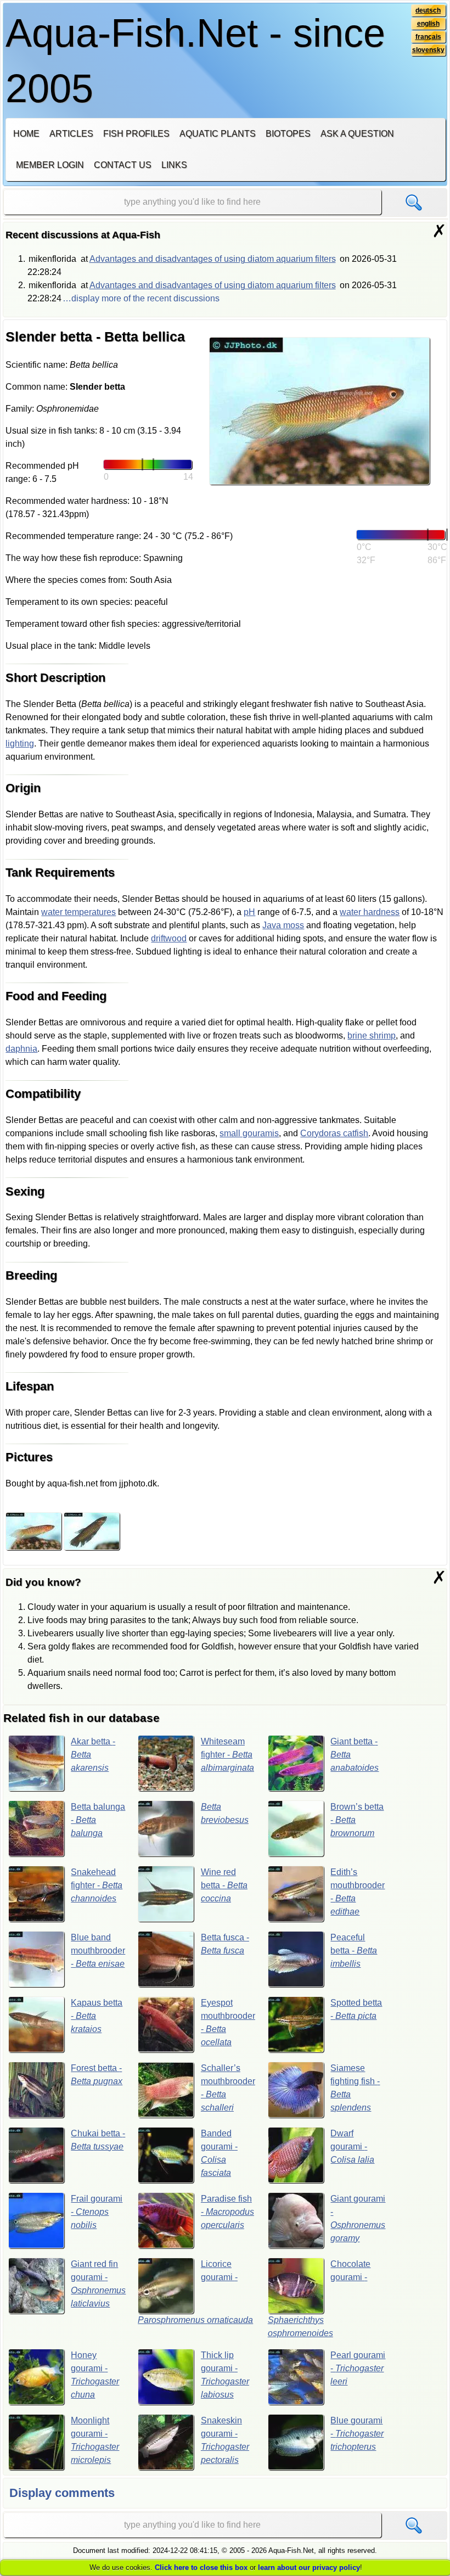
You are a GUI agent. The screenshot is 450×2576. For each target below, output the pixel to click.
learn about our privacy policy (309, 2567)
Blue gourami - (357, 2434)
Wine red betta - (224, 1885)
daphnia (21, 1049)
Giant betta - (355, 1755)
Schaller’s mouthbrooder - (228, 2088)
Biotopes (288, 134)
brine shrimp (372, 1036)
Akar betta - (93, 1755)
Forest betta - (97, 2075)
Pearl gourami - (358, 2368)
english (428, 24)
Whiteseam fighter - (227, 1755)
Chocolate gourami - (319, 2299)
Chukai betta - (98, 2140)
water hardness (370, 912)
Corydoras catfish (334, 1133)
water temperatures (78, 912)
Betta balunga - (98, 1820)
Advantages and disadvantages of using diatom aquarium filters (213, 259)
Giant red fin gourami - (98, 2284)
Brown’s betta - (357, 1820)
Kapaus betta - (97, 2016)
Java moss (283, 925)
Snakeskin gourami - (225, 2440)
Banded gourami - (219, 2153)
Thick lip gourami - (225, 2375)
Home (26, 134)
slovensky (428, 50)
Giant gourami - (358, 2218)
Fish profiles (136, 134)
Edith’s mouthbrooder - (358, 1892)
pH (249, 912)
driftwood (169, 938)
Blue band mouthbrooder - (98, 1951)
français (428, 37)
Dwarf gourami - (352, 2146)
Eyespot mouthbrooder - (228, 2022)
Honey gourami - (95, 2375)
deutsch (428, 10)
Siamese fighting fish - (355, 2088)
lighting (20, 743)
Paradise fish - (227, 2212)
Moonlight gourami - (95, 2440)
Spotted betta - (356, 2009)
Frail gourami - (97, 2212)
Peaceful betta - (354, 1951)
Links (174, 165)
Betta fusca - (225, 1944)
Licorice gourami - (195, 2292)
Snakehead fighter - (97, 1885)
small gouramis (249, 1133)
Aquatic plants (218, 134)
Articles (71, 134)
